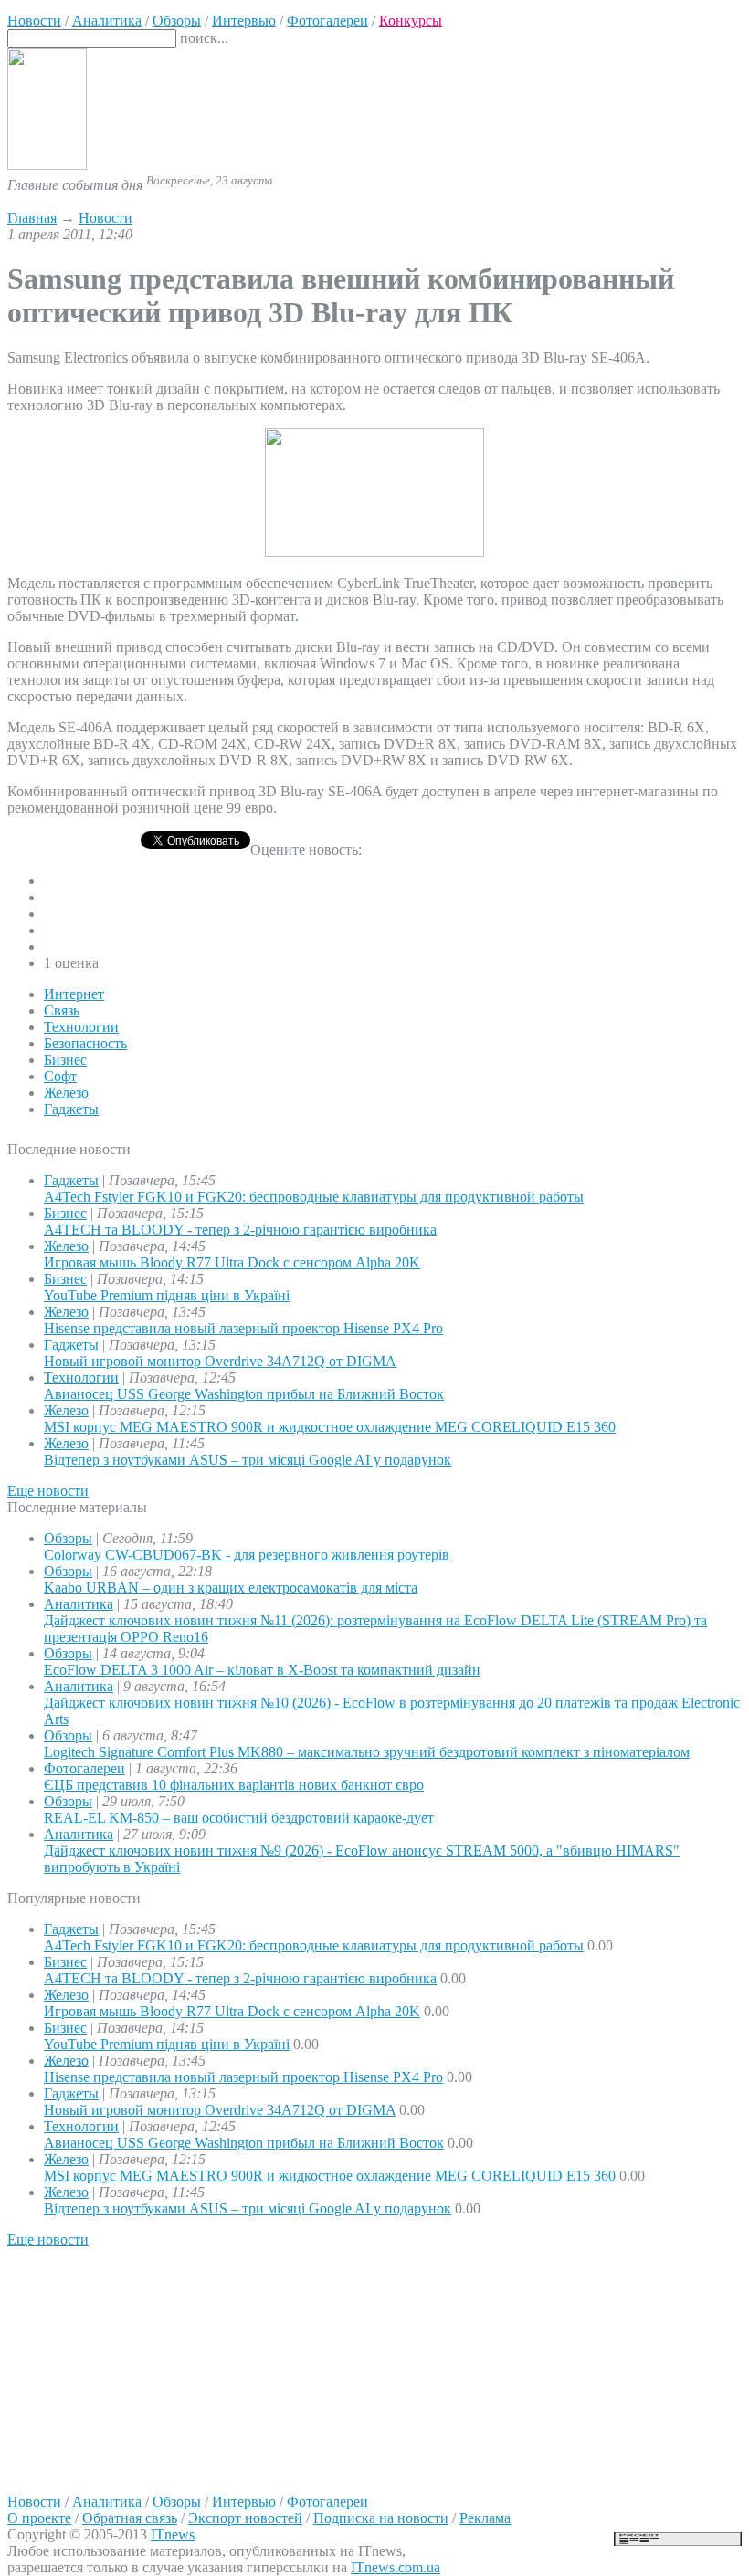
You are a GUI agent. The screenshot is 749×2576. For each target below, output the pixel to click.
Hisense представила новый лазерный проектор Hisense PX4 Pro (243, 1328)
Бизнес (65, 1060)
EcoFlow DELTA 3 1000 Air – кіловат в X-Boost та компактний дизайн (262, 1670)
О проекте (39, 2518)
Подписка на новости (381, 2518)
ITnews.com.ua (396, 2567)
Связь (62, 1010)
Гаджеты (71, 1109)
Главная (32, 218)
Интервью (244, 2502)
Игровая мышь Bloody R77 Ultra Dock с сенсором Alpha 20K (232, 1262)
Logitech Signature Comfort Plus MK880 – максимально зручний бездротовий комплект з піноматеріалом (367, 1752)
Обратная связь (130, 2518)
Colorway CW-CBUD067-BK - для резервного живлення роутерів (247, 1555)
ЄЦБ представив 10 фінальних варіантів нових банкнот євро (234, 1785)
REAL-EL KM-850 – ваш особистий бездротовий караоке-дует (239, 1818)
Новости (105, 218)
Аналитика (79, 1604)
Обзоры (68, 1538)
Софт (60, 1076)
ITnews (173, 2534)
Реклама (485, 2518)
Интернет (74, 994)
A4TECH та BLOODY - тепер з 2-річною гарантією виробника (240, 1230)
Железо (66, 1093)
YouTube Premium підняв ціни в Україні (167, 1295)
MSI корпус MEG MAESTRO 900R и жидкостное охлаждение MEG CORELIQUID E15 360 (330, 1427)
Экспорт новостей (245, 2518)
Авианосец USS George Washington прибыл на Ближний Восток (244, 1394)
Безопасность (85, 1043)
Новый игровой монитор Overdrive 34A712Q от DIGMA (220, 1361)
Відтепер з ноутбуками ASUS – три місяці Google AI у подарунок (248, 1460)
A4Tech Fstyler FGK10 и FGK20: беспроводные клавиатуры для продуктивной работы (314, 1197)
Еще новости (48, 1491)
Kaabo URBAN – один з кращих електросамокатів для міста (231, 1588)
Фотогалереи (84, 1768)
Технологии (81, 1027)
